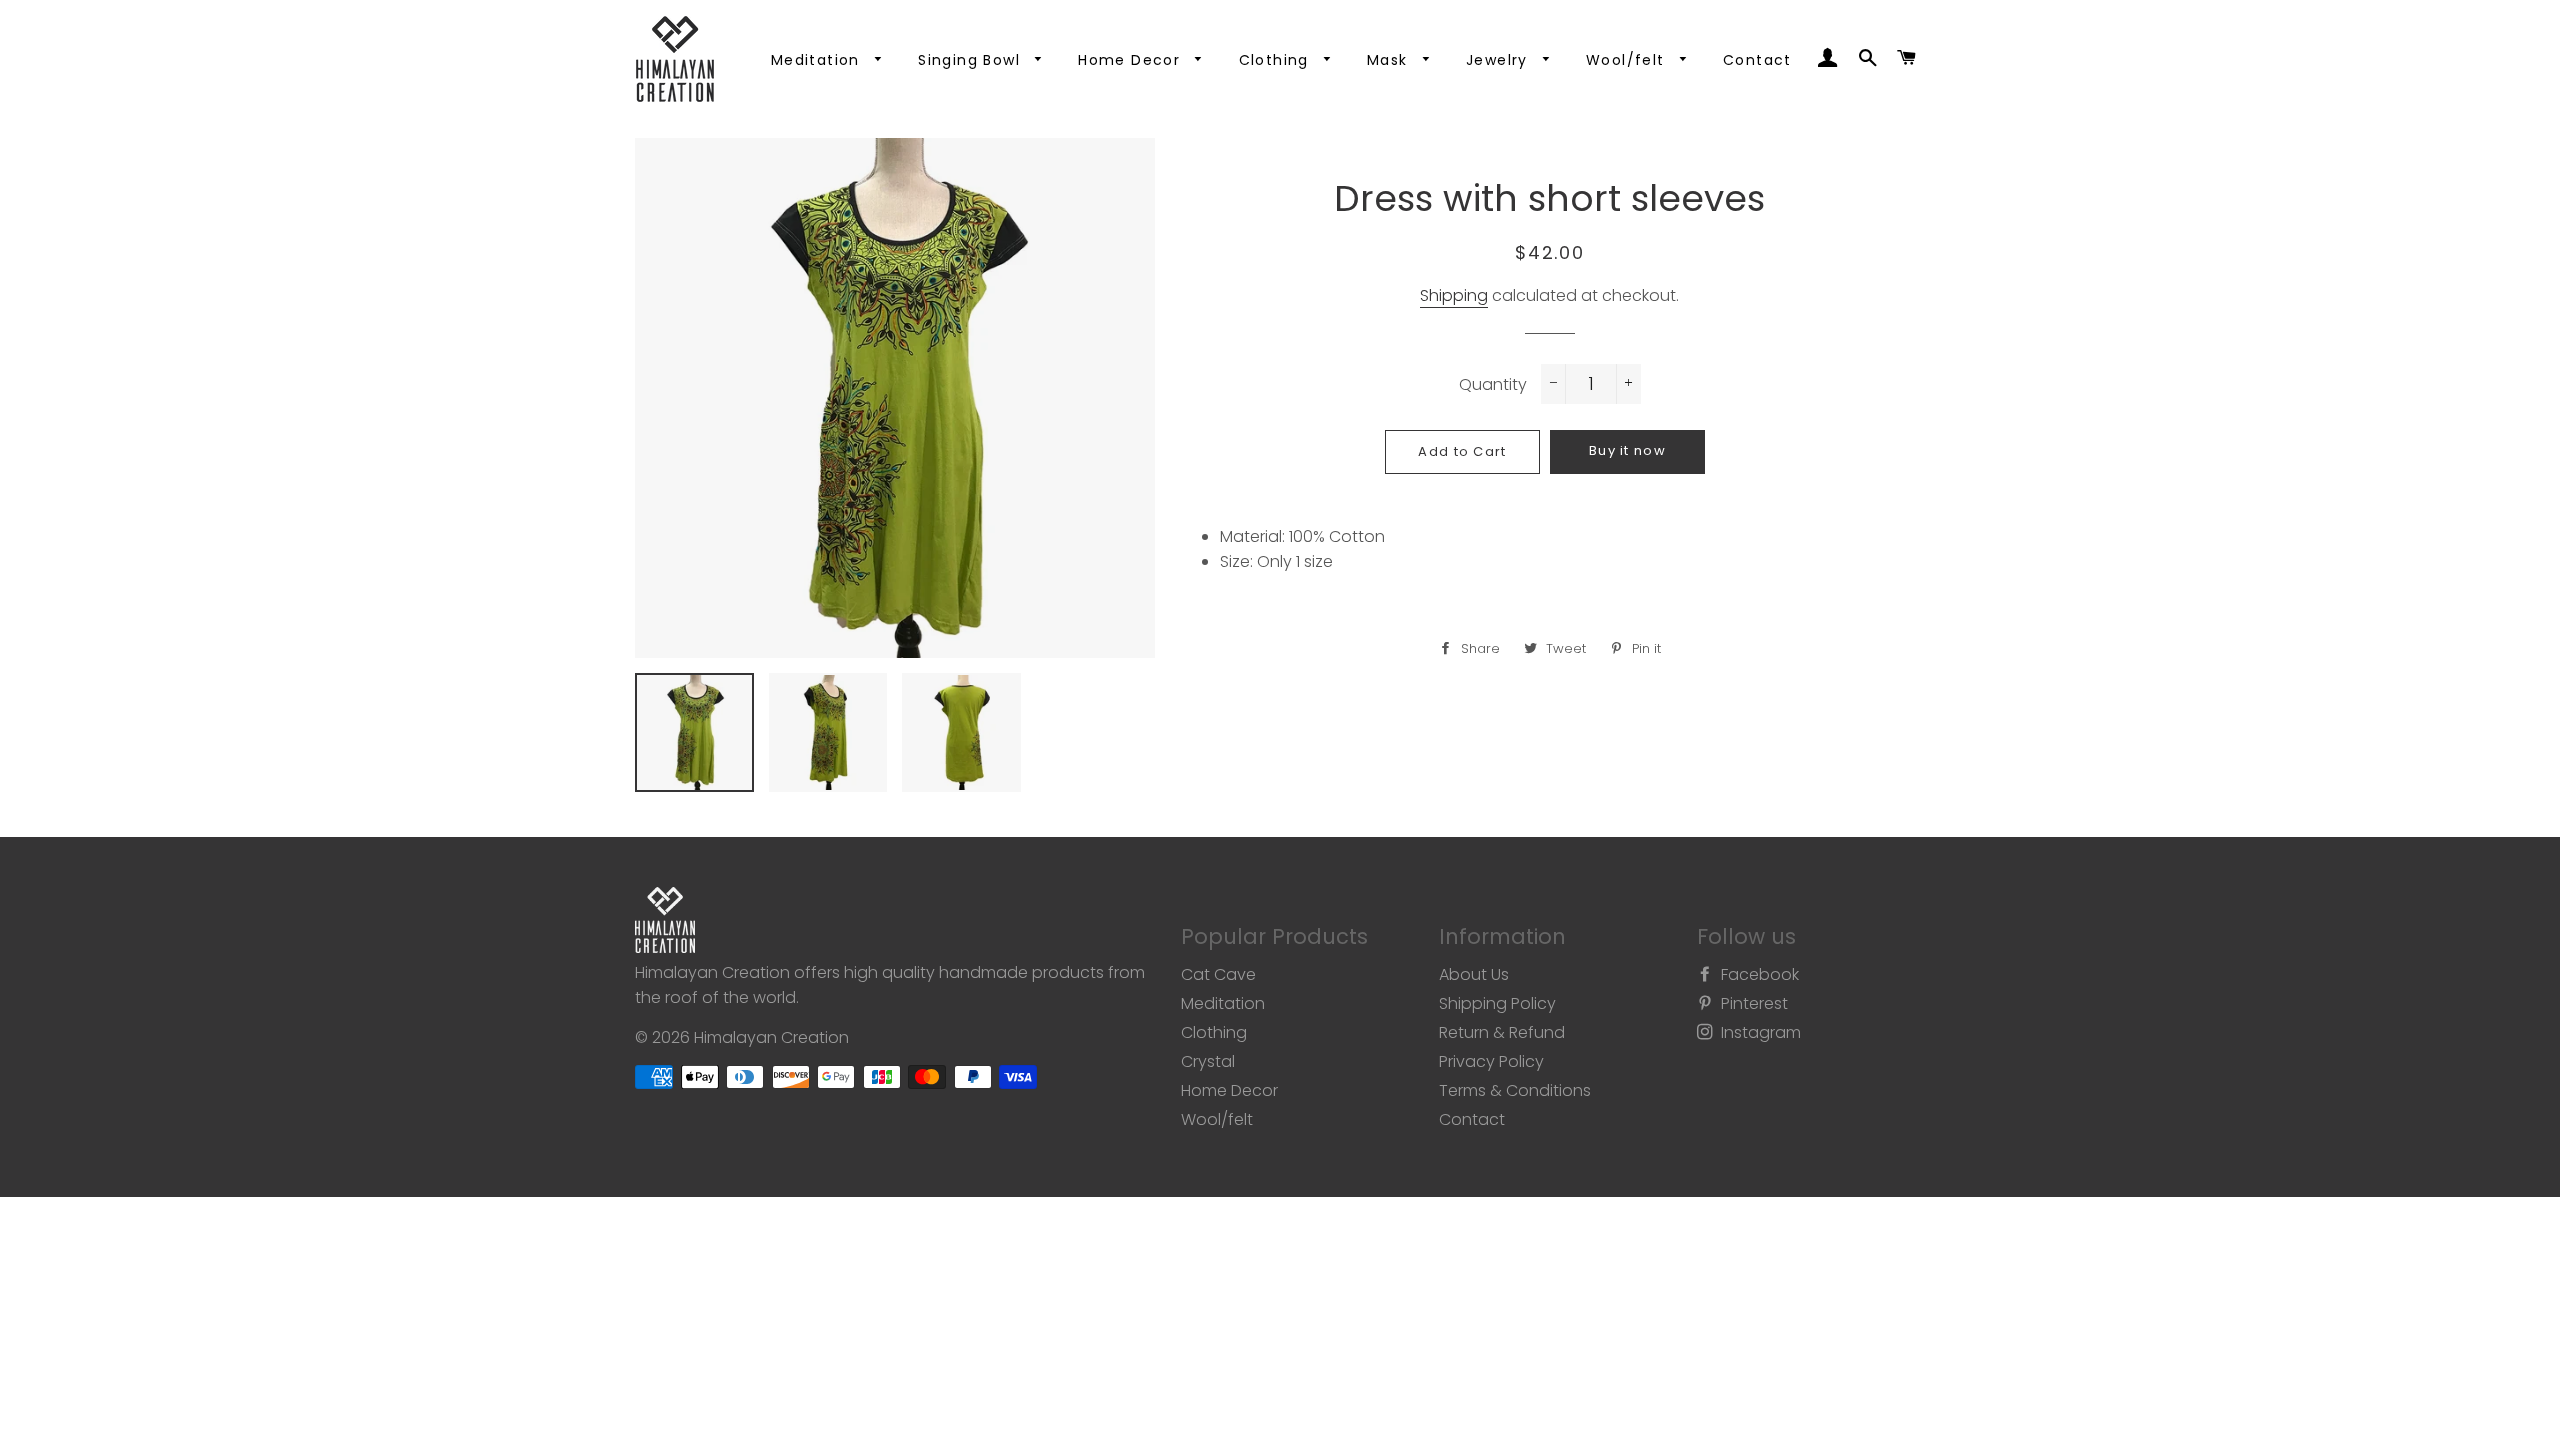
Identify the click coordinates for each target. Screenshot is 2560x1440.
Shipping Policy (1497, 1003)
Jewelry (1499, 60)
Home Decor (1131, 60)
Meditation (818, 60)
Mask (1390, 60)
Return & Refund (1502, 1032)
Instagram (1759, 1032)
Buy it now (1627, 450)
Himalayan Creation (771, 1037)
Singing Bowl (971, 60)
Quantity (1493, 384)
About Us (1474, 974)
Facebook (1758, 974)
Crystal (1208, 1061)
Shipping (1454, 295)
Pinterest (1752, 1003)
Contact (1757, 60)
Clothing (1277, 60)
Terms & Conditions (1515, 1090)
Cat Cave (1218, 974)
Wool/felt (1628, 60)
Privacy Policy (1491, 1061)
